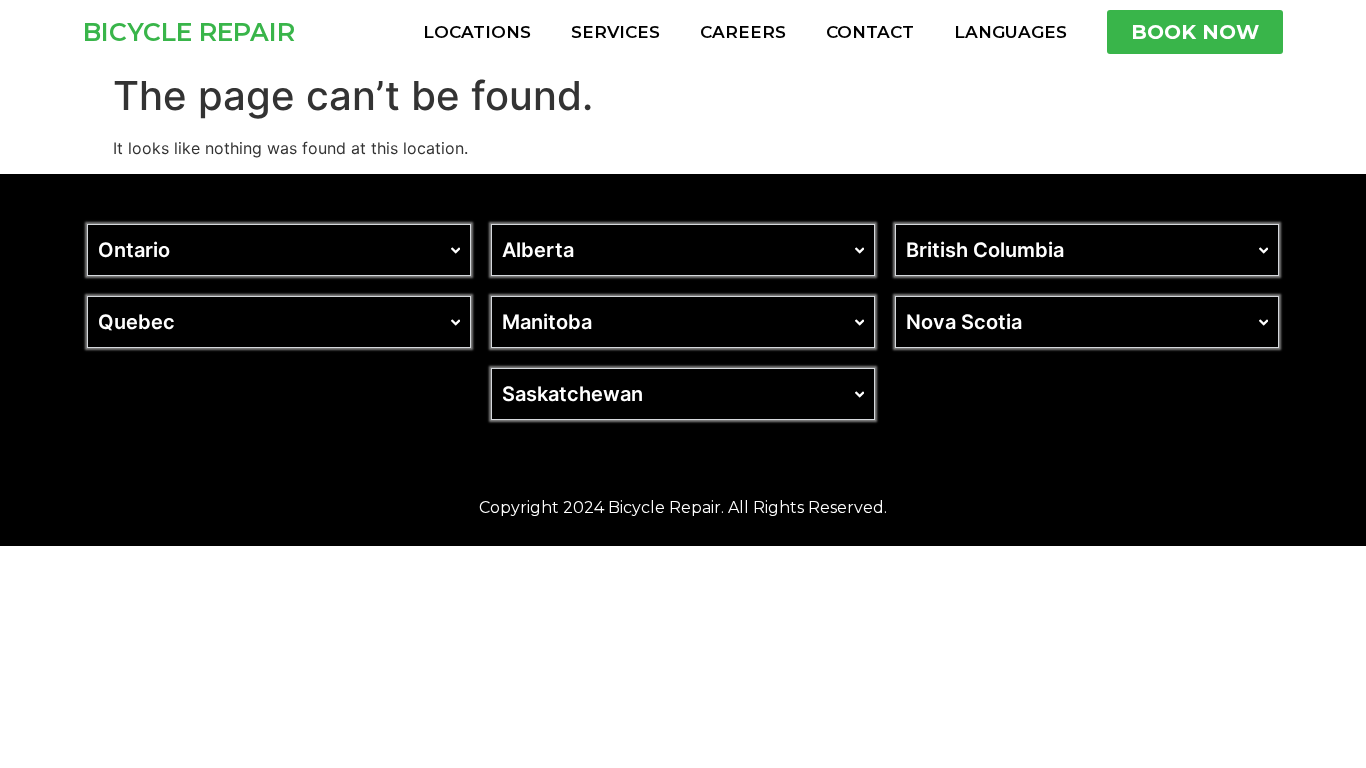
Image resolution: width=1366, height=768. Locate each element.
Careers (743, 32)
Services (615, 32)
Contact (870, 32)
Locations (477, 32)
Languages (1010, 32)
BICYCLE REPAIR (189, 32)
